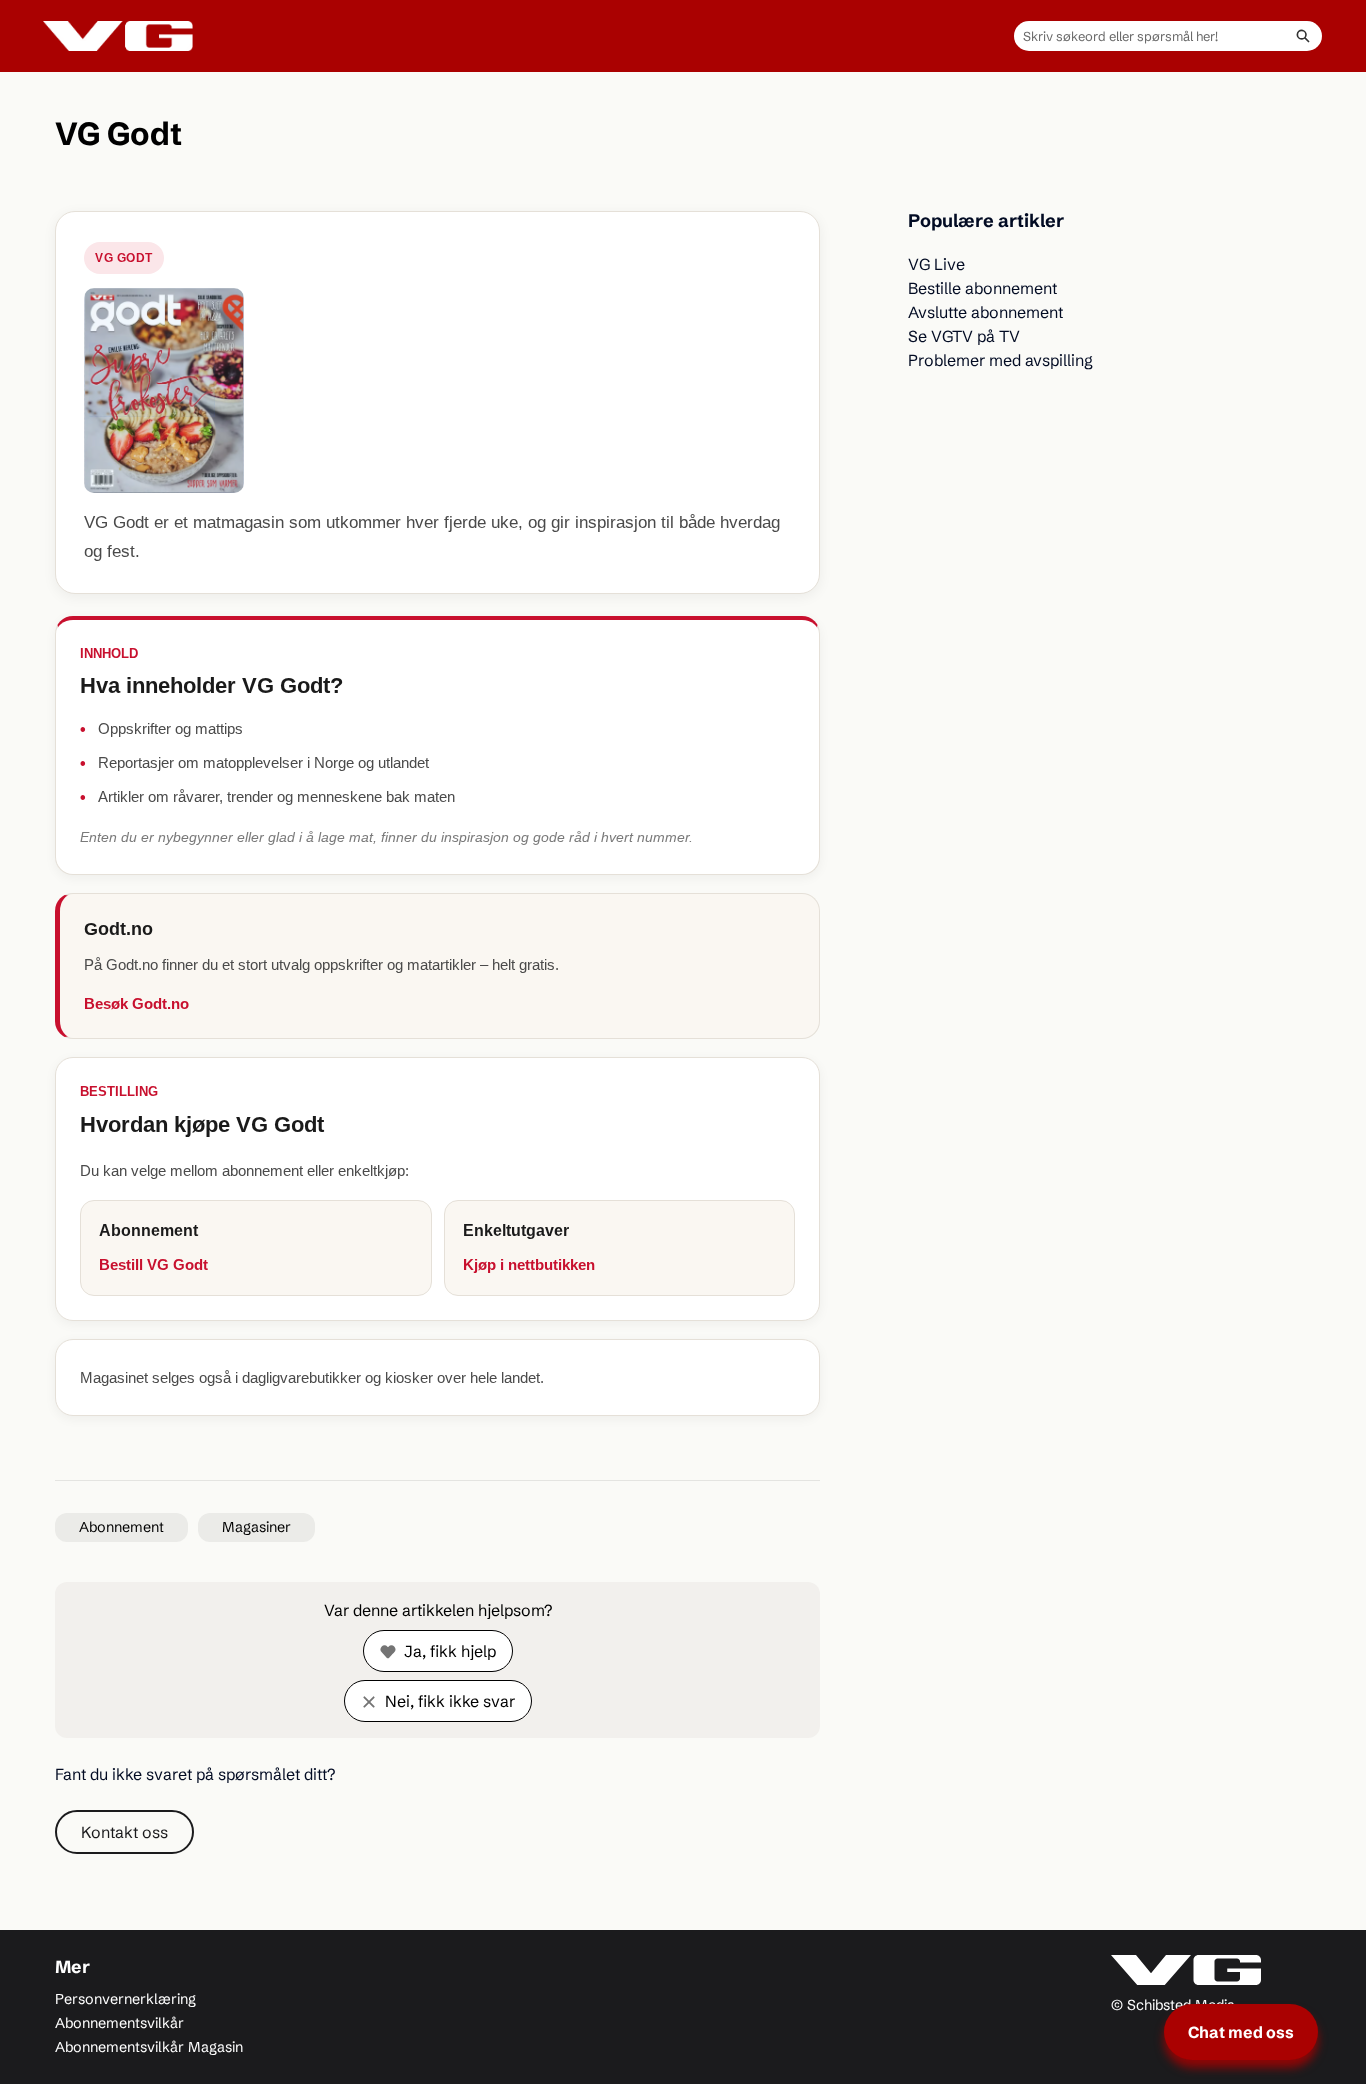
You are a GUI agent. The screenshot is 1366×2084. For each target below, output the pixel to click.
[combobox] (1149, 36)
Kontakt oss (124, 1832)
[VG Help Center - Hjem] (118, 36)
